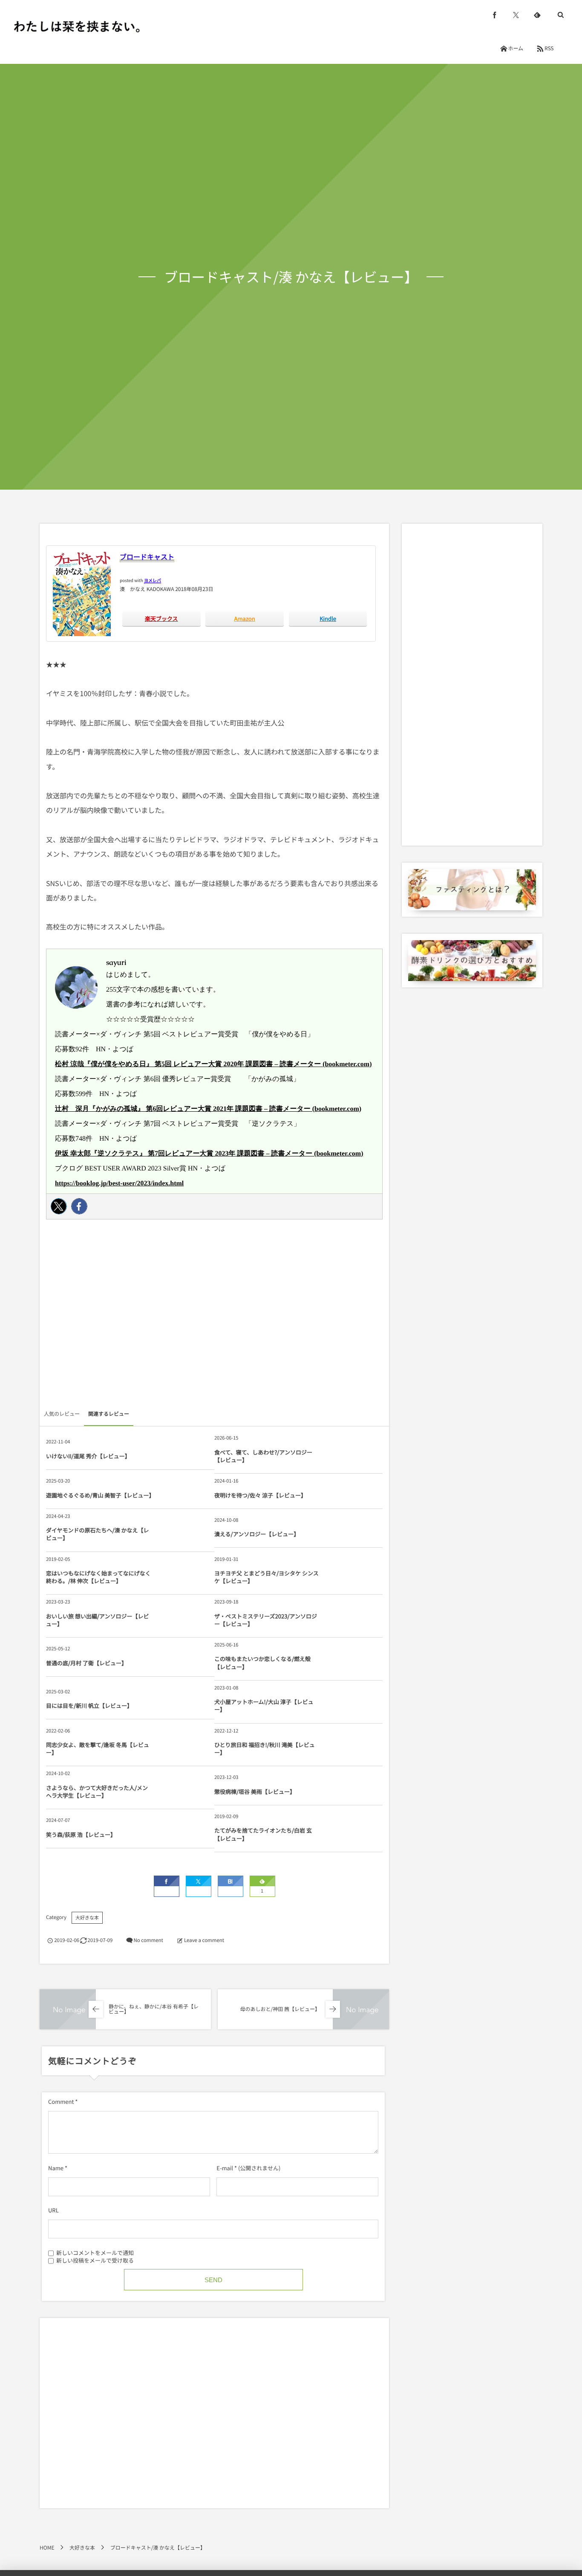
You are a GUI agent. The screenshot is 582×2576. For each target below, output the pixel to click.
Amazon (245, 618)
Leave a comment (204, 1940)
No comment (148, 1940)
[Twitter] (59, 1206)
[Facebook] (79, 1206)
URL (53, 2210)
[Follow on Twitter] (516, 15)
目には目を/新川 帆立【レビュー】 (89, 1705)
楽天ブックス (161, 618)
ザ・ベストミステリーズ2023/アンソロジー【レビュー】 (266, 1620)
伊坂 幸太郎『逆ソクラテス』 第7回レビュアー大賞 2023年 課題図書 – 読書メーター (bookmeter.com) (209, 1154)
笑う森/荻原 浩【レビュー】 (81, 1834)
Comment (61, 2101)
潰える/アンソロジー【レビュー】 (257, 1534)
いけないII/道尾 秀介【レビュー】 (88, 1456)
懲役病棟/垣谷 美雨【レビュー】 (255, 1791)
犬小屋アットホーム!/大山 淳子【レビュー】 (264, 1705)
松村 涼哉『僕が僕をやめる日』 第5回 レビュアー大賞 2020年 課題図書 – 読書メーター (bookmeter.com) (213, 1064)
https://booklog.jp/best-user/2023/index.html (119, 1183)
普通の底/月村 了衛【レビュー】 (86, 1663)
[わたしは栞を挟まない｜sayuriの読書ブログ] (77, 26)
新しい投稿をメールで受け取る (95, 2260)
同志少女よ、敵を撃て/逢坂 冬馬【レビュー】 (98, 1748)
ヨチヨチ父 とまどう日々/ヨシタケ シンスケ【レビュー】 (267, 1577)
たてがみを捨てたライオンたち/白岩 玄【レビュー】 (263, 1834)
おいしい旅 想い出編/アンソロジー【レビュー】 (98, 1620)
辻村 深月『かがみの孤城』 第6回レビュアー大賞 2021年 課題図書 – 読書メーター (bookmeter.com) (208, 1109)
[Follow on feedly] (537, 15)
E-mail (225, 2168)
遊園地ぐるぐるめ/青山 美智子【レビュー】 (99, 1495)
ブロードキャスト (147, 557)
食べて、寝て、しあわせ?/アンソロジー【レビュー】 (263, 1456)
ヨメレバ (153, 580)
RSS (549, 48)
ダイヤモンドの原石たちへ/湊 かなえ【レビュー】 (98, 1534)
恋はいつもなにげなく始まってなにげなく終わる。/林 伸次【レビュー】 (98, 1577)
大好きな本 (87, 1918)
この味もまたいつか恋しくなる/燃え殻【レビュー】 (262, 1662)
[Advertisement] (214, 1317)
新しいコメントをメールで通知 (95, 2252)
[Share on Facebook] (495, 15)
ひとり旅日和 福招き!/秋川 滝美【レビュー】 (265, 1748)
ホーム (516, 48)
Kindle (328, 618)
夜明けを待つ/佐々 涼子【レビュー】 (260, 1495)
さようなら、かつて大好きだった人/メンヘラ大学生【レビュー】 (97, 1791)
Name (56, 2168)
